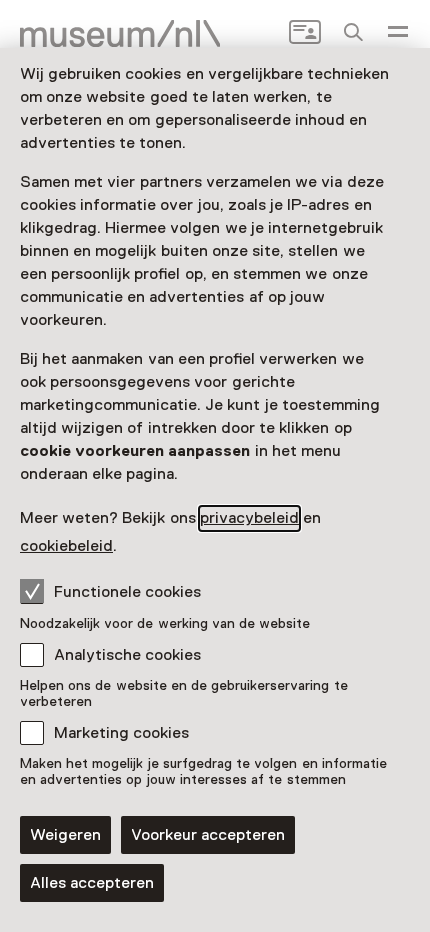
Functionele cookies (127, 592)
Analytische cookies (127, 655)
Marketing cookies (121, 733)
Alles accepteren (92, 883)
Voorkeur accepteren (208, 835)
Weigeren (65, 835)
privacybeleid (249, 518)
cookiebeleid (66, 546)
